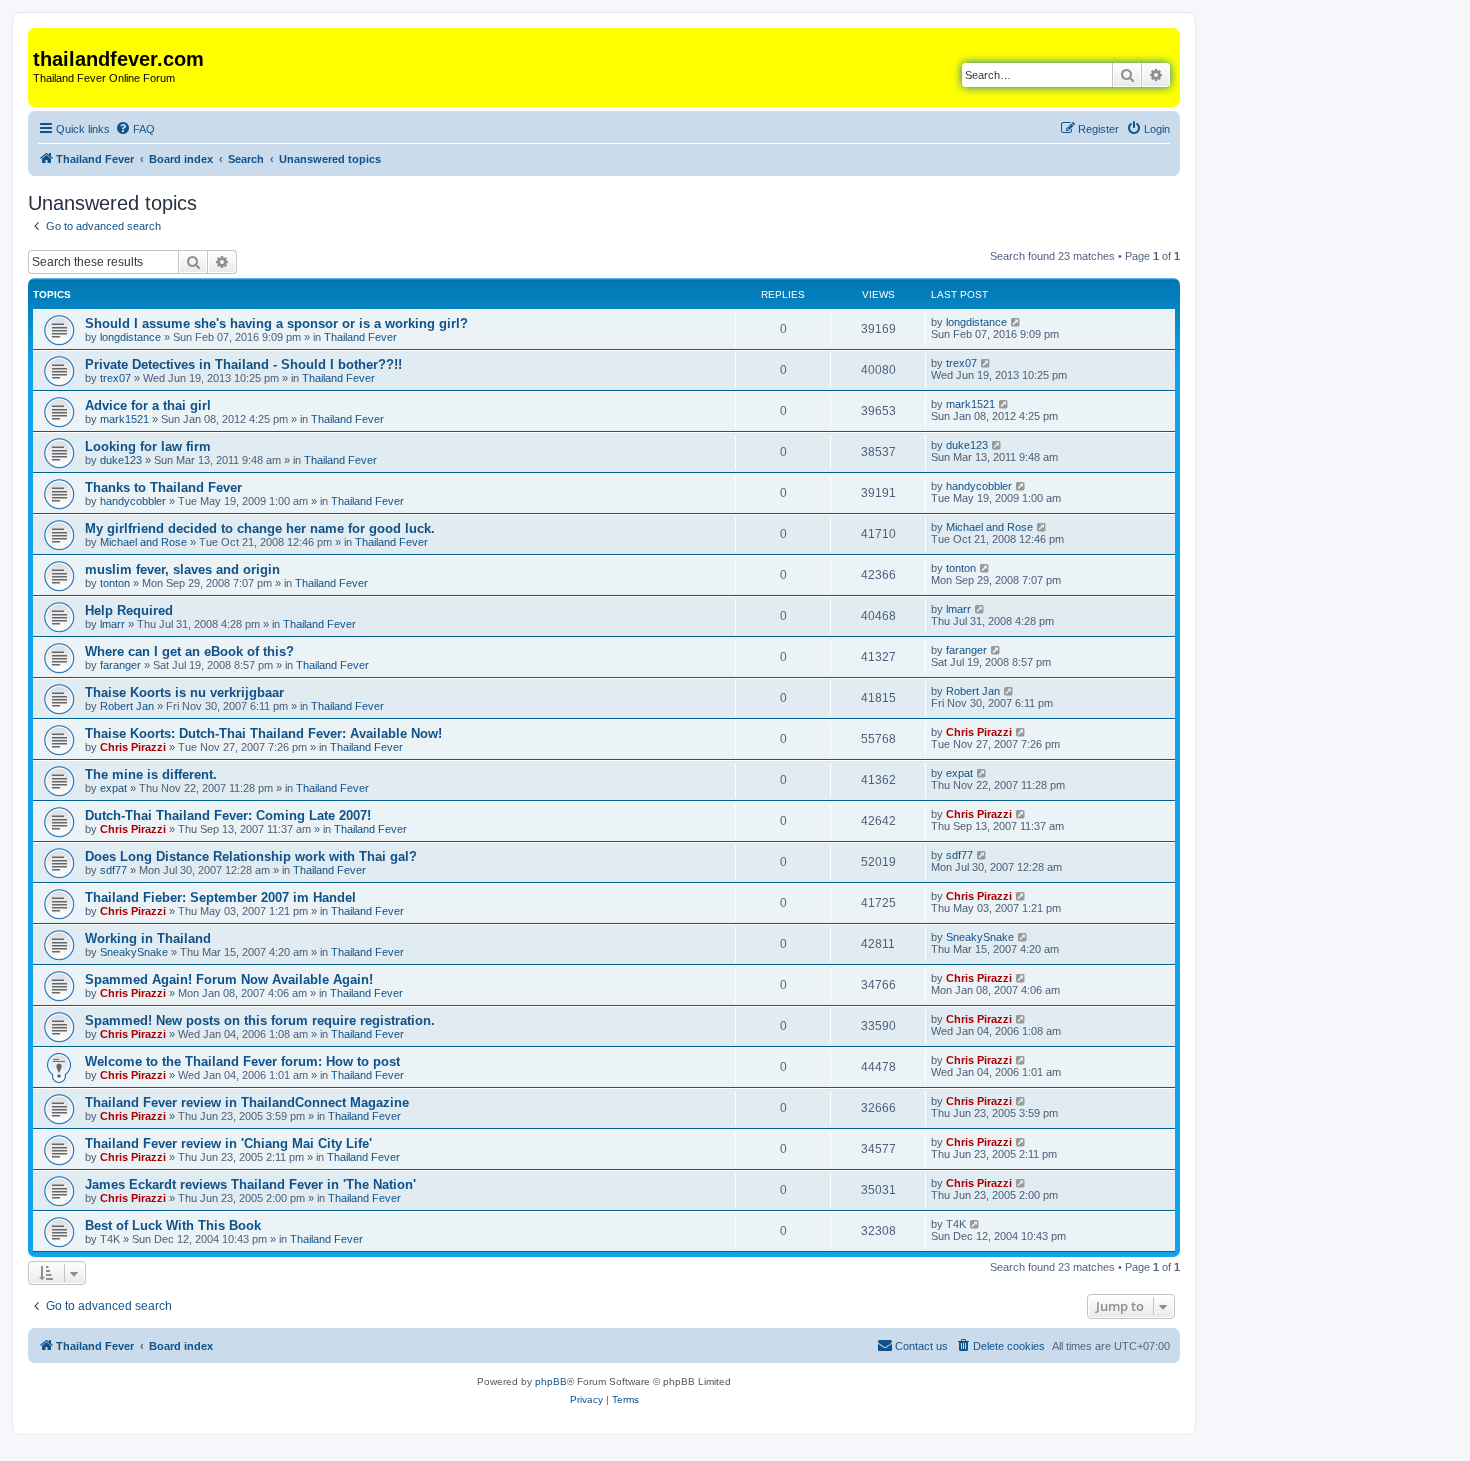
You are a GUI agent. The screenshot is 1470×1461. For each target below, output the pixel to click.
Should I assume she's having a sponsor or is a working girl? (276, 323)
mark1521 (124, 419)
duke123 (121, 460)
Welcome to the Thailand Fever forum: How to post (242, 1061)
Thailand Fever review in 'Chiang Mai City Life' (228, 1143)
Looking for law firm (148, 446)
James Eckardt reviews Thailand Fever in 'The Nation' (250, 1184)
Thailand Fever (360, 337)
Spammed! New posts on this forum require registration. (260, 1020)
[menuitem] (135, 129)
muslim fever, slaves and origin (182, 569)
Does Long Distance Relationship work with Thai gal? (251, 856)
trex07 (115, 378)
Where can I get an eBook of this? (189, 651)
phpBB (551, 1381)
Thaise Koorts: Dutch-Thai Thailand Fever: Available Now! (263, 733)
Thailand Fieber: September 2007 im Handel (220, 897)
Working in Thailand (148, 938)
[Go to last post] (1016, 322)
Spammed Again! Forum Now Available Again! (229, 979)
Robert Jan (127, 706)
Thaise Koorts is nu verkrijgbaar (184, 692)
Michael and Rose (143, 542)
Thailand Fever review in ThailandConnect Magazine (247, 1102)
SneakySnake (134, 952)
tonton (115, 583)
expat (113, 788)
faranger (120, 665)
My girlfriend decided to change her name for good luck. (260, 528)
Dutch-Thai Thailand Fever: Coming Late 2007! (228, 815)
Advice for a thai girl (148, 405)
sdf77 (113, 870)
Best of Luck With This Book (173, 1225)
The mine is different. (151, 774)
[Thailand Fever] (44, 38)
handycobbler (133, 501)
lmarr (112, 624)
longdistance (130, 337)
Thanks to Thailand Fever (163, 487)
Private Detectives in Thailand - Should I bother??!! (243, 364)
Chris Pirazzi (133, 747)
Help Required (129, 610)
